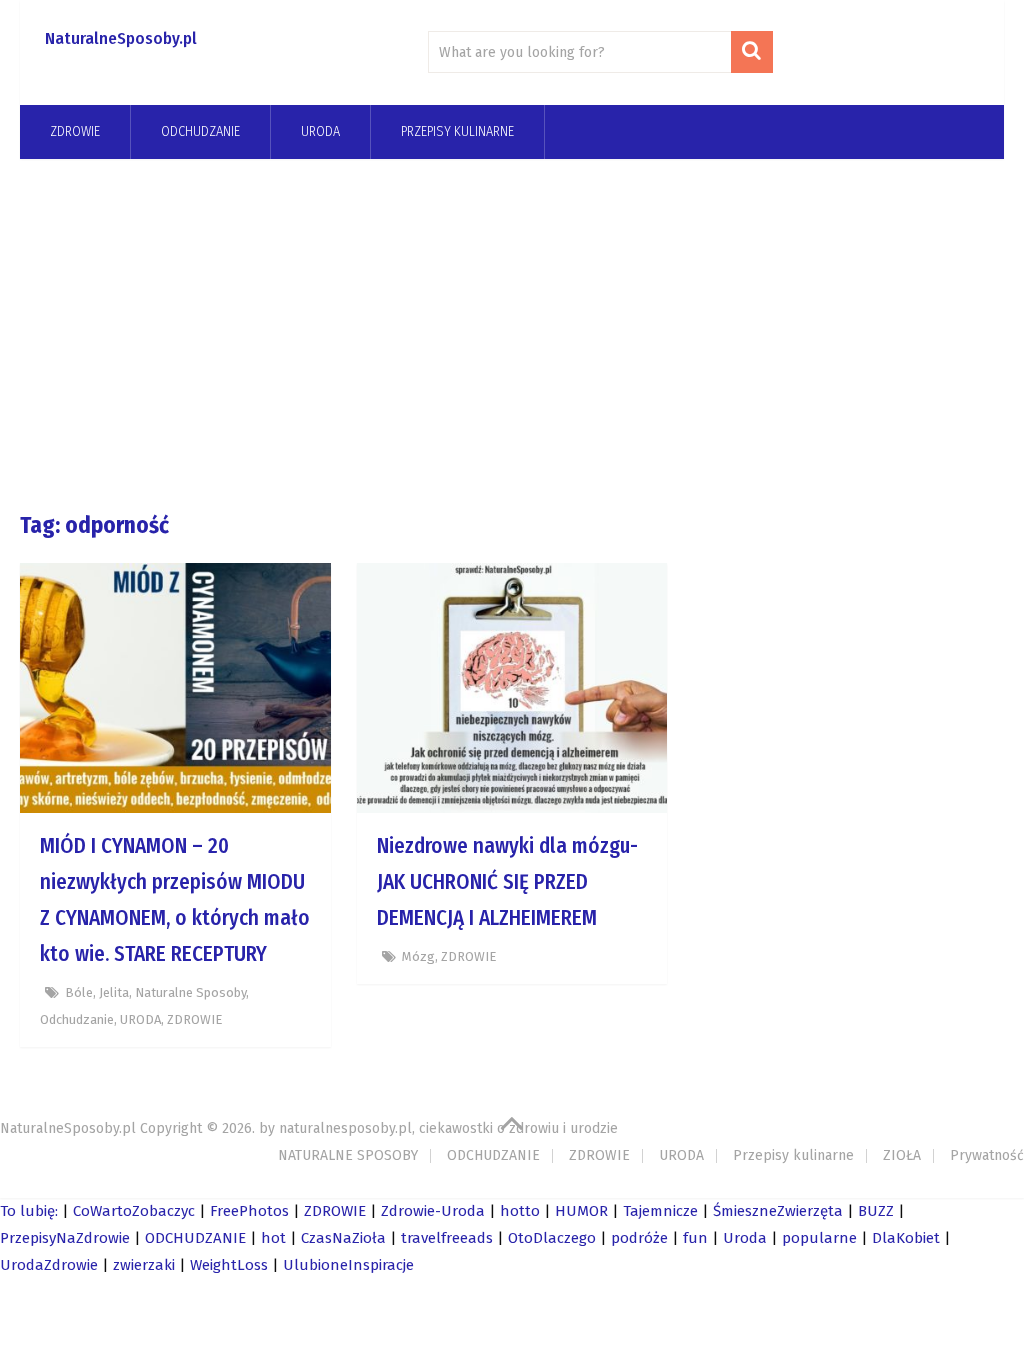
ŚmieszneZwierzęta (778, 1211)
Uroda (745, 1238)
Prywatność (987, 1155)
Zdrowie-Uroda (433, 1211)
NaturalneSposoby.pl (121, 38)
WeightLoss (229, 1265)
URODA (320, 131)
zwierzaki (144, 1265)
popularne (819, 1238)
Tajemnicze (660, 1211)
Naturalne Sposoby (190, 992)
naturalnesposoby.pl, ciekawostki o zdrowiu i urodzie (448, 1128)
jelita (114, 992)
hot (273, 1238)
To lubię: (29, 1211)
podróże (639, 1238)
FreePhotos (249, 1211)
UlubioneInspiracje (348, 1265)
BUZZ (876, 1211)
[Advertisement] (512, 334)
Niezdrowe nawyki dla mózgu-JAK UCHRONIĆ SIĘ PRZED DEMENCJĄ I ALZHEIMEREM (507, 882)
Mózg (418, 956)
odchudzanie (200, 131)
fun (695, 1238)
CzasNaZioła (343, 1238)
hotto (520, 1211)
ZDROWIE (75, 131)
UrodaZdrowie (49, 1265)
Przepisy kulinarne (457, 131)
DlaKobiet (906, 1238)
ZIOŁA (902, 1155)
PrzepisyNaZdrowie (65, 1238)
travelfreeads (447, 1238)
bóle (79, 992)
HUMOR (581, 1211)
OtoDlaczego (552, 1238)
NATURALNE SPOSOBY (348, 1155)
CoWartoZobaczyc (134, 1211)
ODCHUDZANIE (493, 1155)
